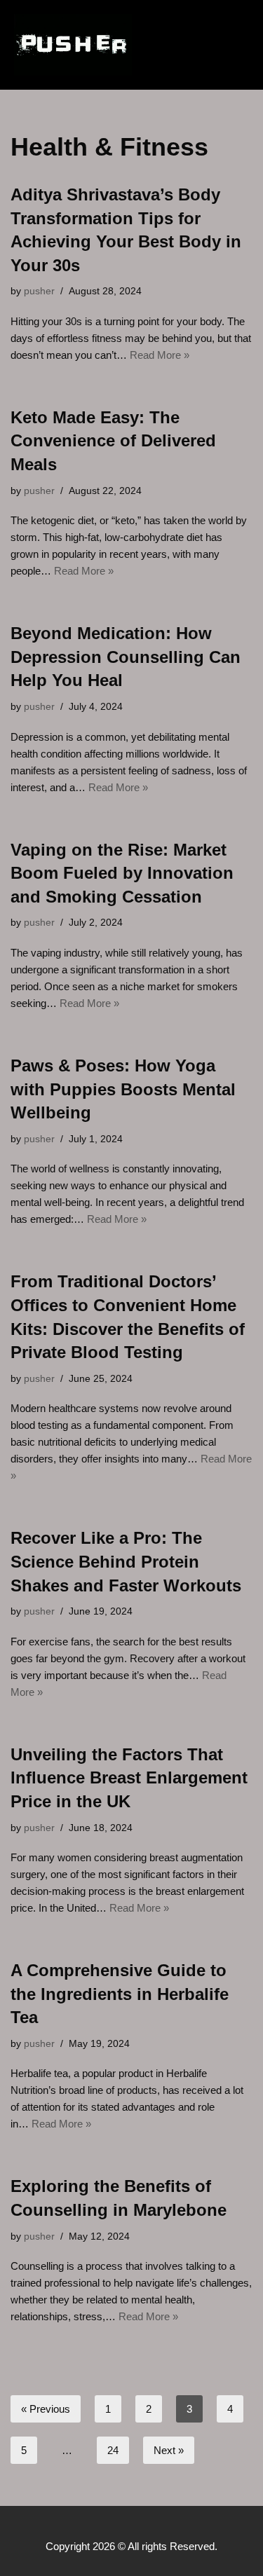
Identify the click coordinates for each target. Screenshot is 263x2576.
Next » (169, 2450)
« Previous (46, 2409)
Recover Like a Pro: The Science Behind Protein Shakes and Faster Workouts (126, 1561)
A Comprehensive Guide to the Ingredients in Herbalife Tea (120, 1994)
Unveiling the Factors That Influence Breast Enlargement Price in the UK (129, 1778)
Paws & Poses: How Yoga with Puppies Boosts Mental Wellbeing (123, 1089)
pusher (39, 291)
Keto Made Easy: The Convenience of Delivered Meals (113, 441)
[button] (203, 45)
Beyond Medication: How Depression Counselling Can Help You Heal (126, 657)
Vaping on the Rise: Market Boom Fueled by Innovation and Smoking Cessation (122, 873)
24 (113, 2450)
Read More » (160, 355)
